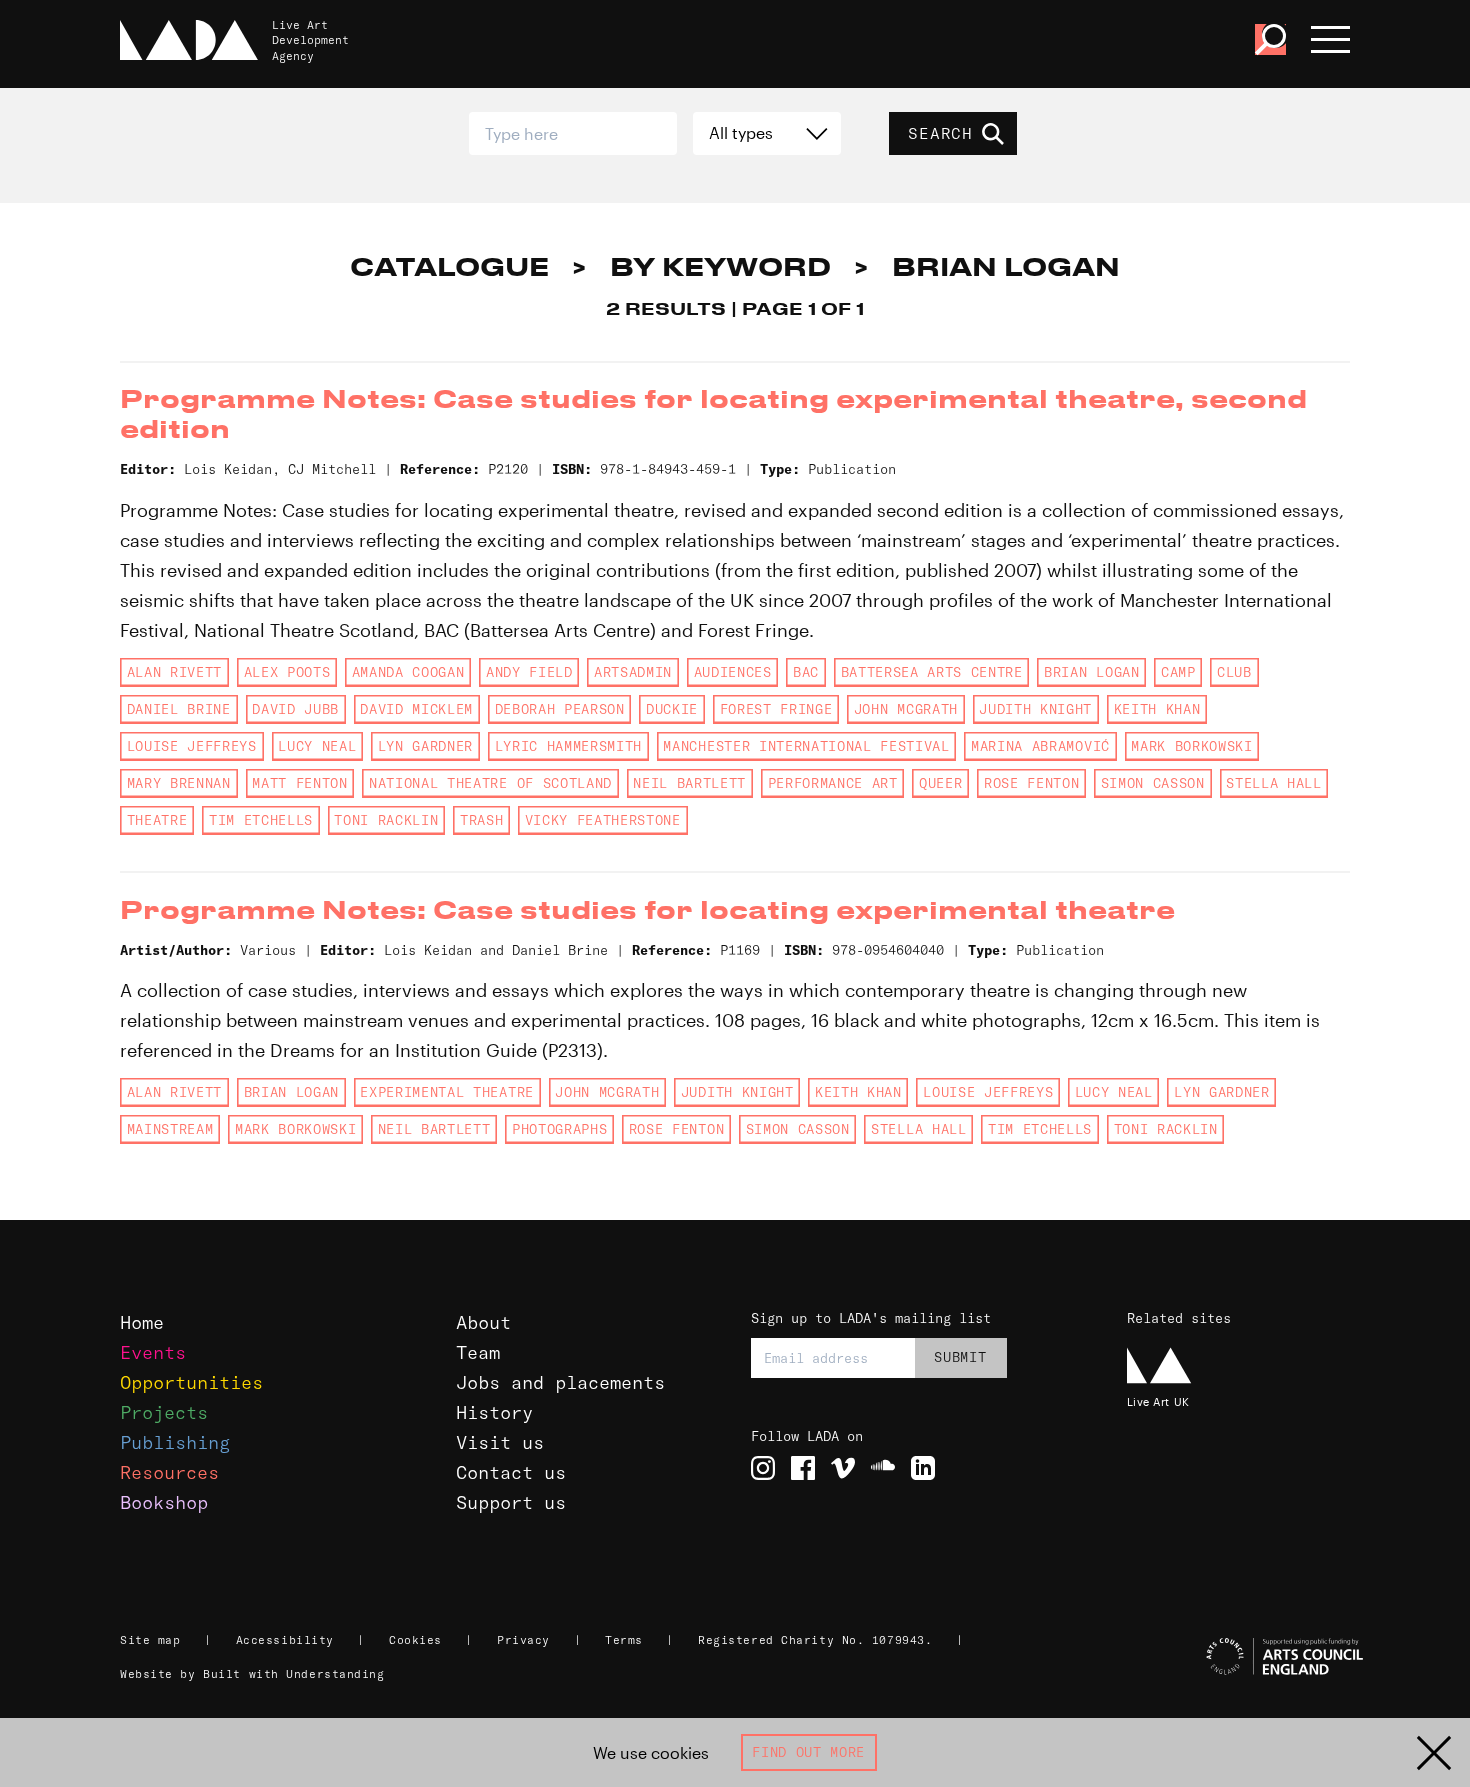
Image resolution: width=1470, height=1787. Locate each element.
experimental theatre (446, 1092)
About (483, 1322)
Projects (164, 1412)
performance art (833, 783)
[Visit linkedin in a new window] (923, 1468)
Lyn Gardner (425, 746)
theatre (157, 820)
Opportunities (191, 1382)
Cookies (415, 1640)
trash (481, 820)
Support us (511, 1502)
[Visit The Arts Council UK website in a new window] (1241, 1657)
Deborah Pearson (560, 709)
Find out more (808, 1752)
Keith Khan (1157, 709)
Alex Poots (287, 672)
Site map (150, 1640)
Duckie (672, 709)
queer (940, 783)
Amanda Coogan (408, 672)
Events (153, 1352)
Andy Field (529, 672)
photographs (559, 1129)
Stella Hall (1273, 783)
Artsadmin (633, 672)
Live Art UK (1158, 1401)
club (1234, 672)
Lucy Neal (317, 746)
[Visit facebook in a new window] (803, 1468)
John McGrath (906, 709)
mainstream (170, 1129)
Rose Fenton (1031, 783)
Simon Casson (1153, 783)
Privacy (523, 1640)
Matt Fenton (299, 783)
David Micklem (416, 709)
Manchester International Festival (806, 746)
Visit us (500, 1442)
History (494, 1412)
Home (142, 1322)
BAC (806, 672)
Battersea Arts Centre (932, 672)
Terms (624, 1640)
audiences (733, 672)
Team (478, 1352)
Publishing (175, 1442)
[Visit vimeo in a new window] (843, 1468)
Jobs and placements (560, 1382)
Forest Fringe (776, 709)
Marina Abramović (1040, 746)
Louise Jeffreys (192, 746)
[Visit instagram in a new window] (763, 1468)
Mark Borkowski (1191, 746)
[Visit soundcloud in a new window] (883, 1468)
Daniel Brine (179, 709)
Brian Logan (1091, 672)
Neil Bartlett (689, 783)
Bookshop (164, 1502)
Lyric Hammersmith (568, 746)
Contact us (511, 1472)
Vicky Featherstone (603, 820)
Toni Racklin (386, 820)
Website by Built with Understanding (252, 1674)
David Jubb (295, 709)
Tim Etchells (261, 820)
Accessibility (285, 1640)
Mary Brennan (179, 783)
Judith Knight (1035, 709)
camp (1178, 672)
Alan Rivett (174, 672)
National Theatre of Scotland (490, 783)
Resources (169, 1472)
